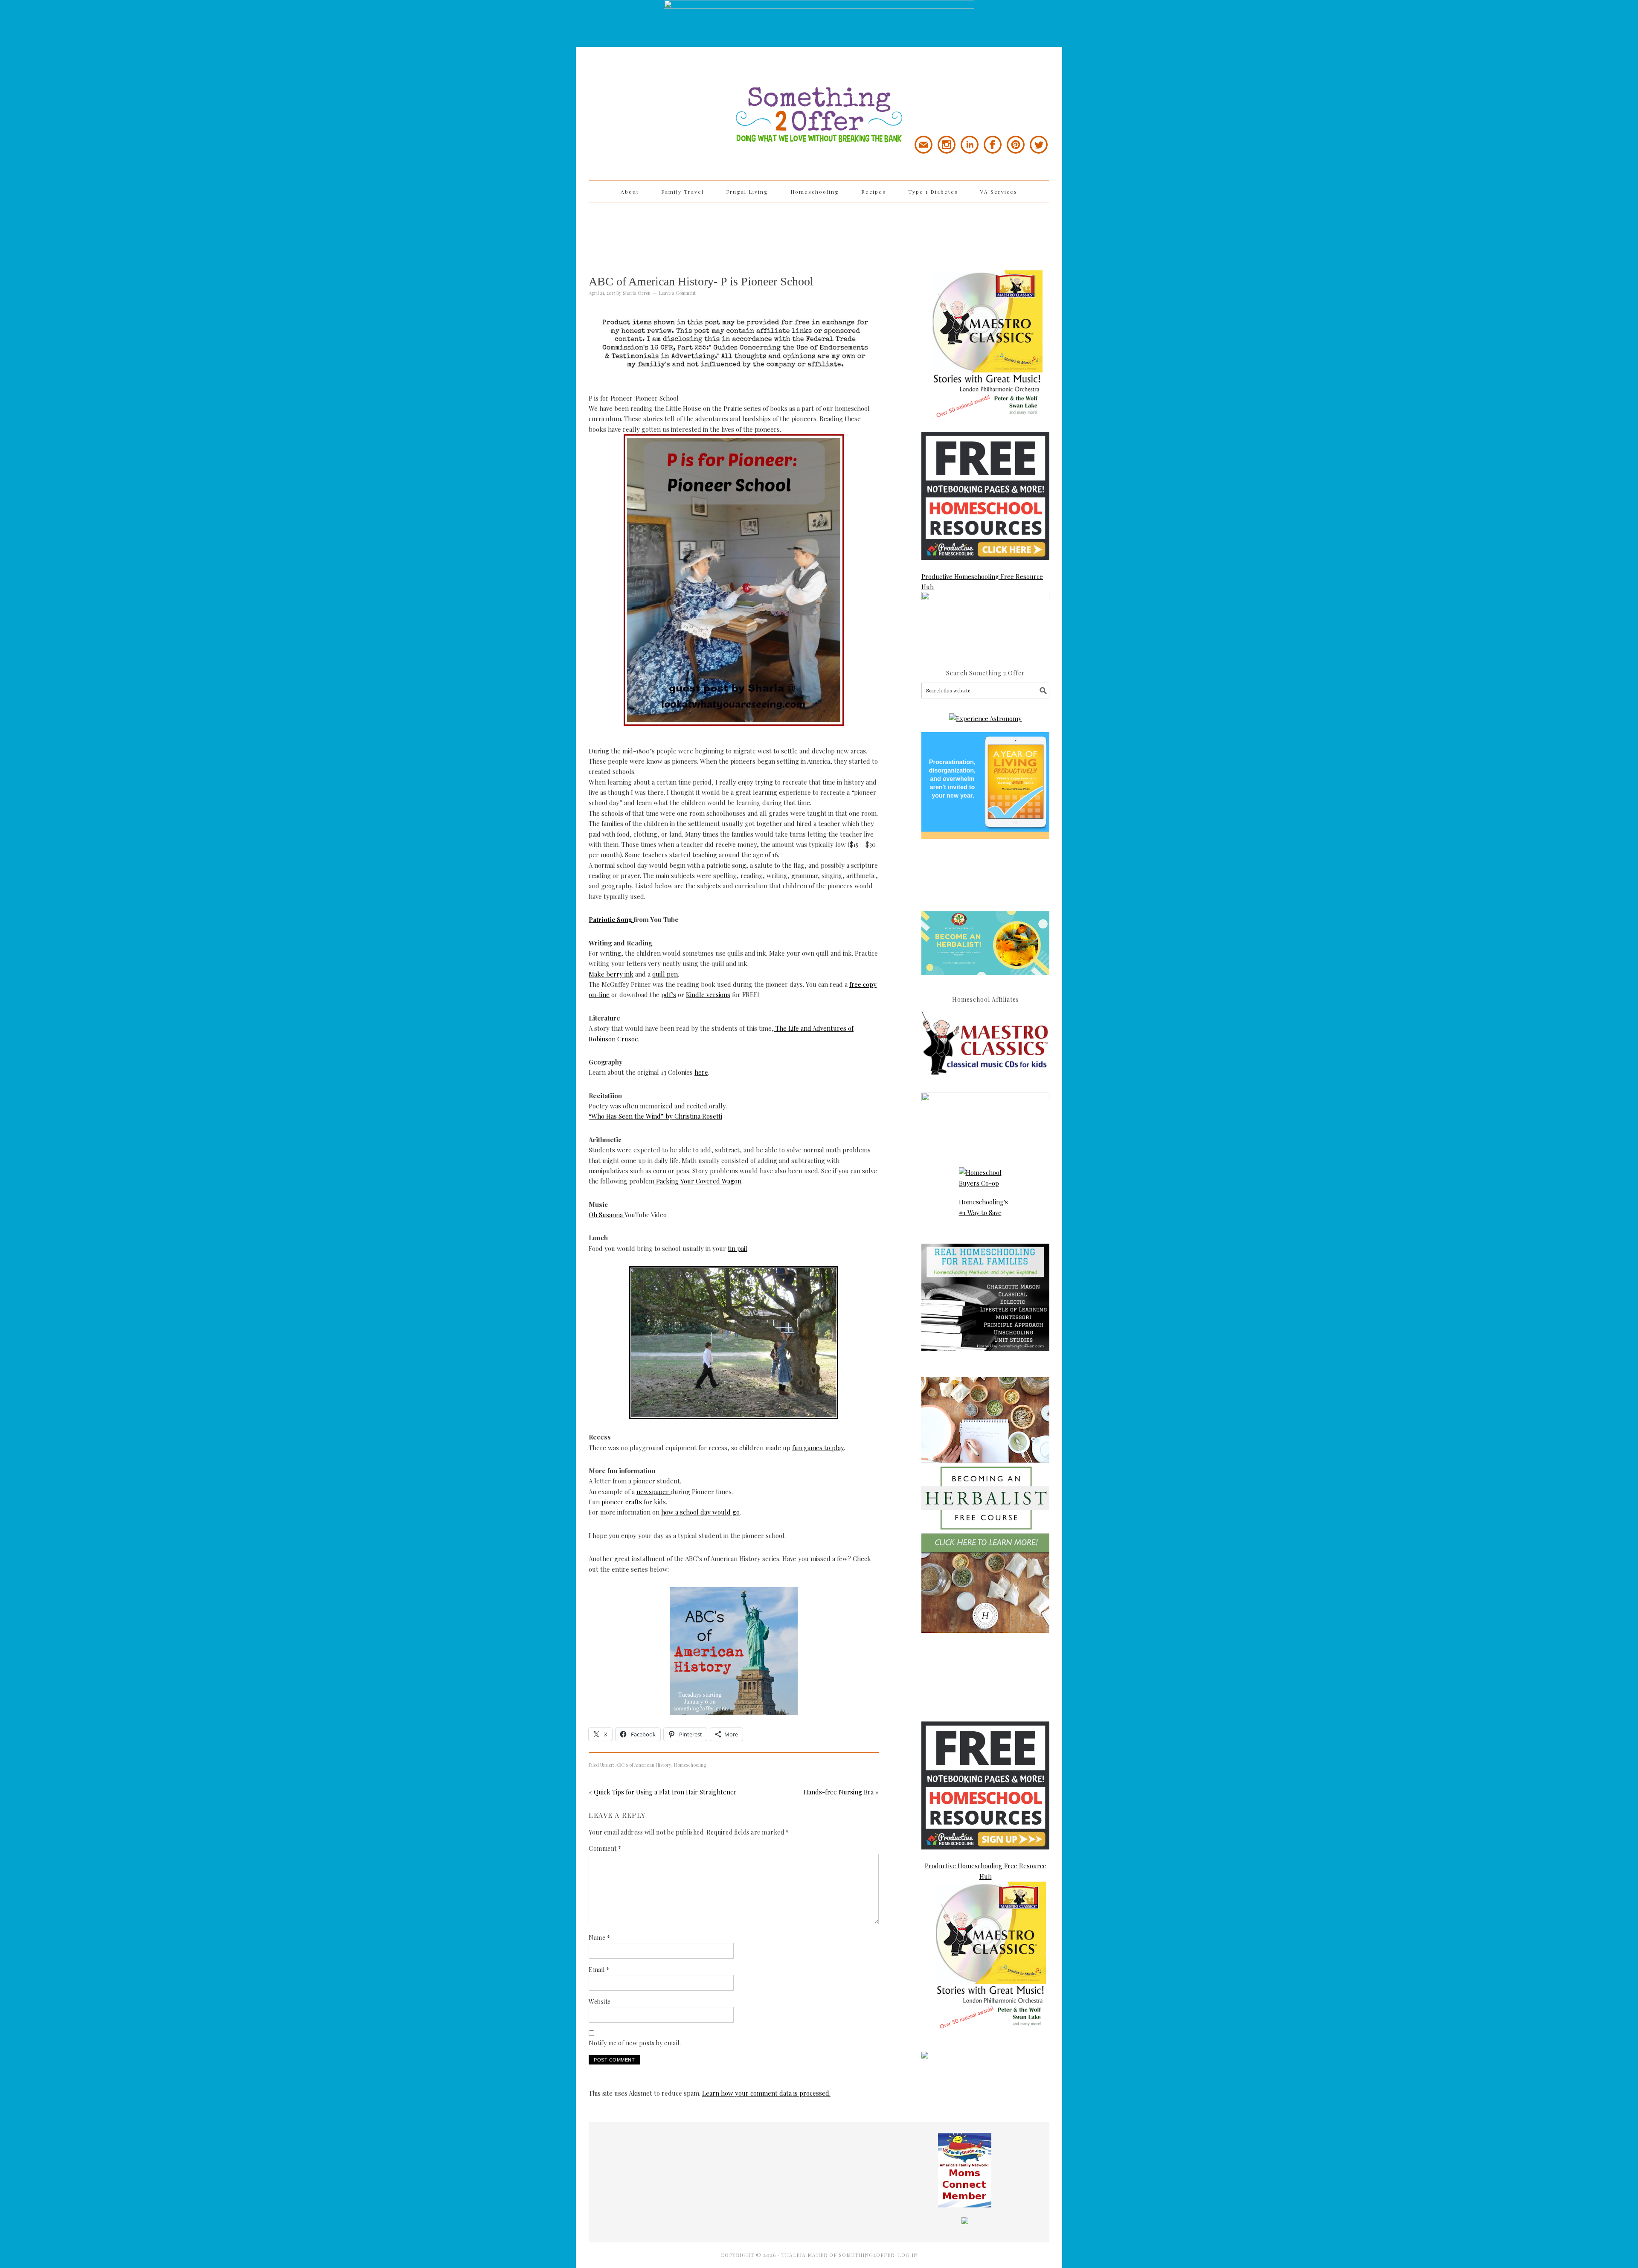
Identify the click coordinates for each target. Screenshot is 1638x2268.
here (701, 1072)
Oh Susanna (607, 1215)
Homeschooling (690, 1765)
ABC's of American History (643, 1765)
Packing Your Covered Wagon (698, 1181)
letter (603, 1481)
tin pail (738, 1248)
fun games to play (818, 1448)
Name (599, 1938)
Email (599, 1970)
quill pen (665, 974)
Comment (605, 1848)
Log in (908, 2255)
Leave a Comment (677, 293)
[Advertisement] (819, 231)
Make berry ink (611, 974)
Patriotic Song (611, 919)
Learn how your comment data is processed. (766, 2093)
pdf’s (669, 994)
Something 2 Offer (665, 90)
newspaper (653, 1492)
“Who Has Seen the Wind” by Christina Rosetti (655, 1116)
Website (600, 2002)
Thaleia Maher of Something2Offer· (839, 2255)
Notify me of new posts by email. (635, 2043)
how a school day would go (700, 1512)
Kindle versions (708, 994)
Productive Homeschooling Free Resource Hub (982, 582)
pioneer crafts (623, 1502)
